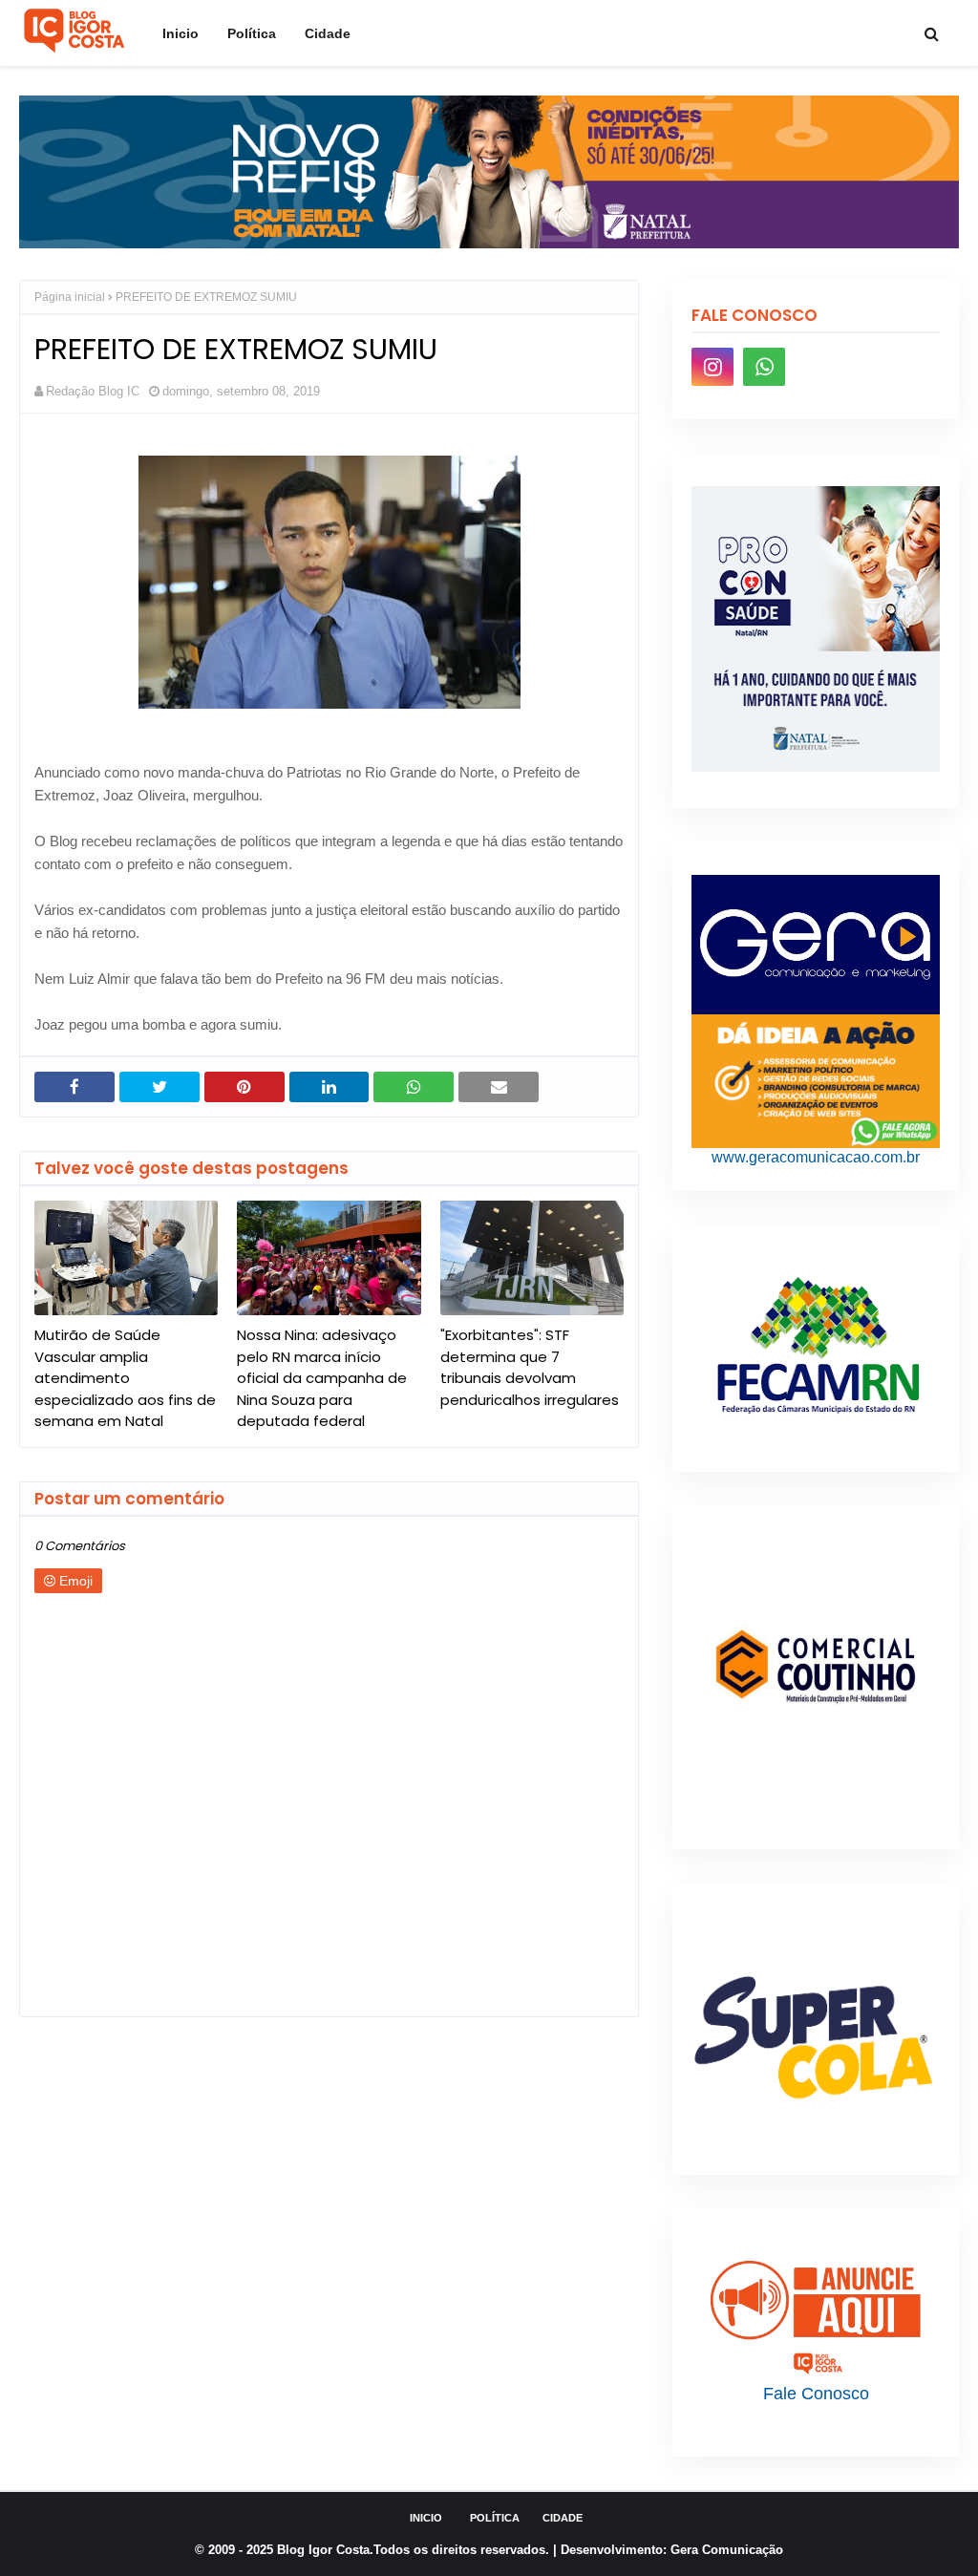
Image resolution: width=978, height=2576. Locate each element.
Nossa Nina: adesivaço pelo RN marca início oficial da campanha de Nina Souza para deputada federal (322, 1378)
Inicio (426, 2518)
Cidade (563, 2518)
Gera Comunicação (727, 2550)
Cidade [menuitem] (328, 33)
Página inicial (70, 297)
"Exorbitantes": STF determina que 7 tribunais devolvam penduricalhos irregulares (530, 1367)
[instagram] (712, 367)
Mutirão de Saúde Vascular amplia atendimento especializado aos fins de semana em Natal (125, 1378)
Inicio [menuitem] (181, 33)
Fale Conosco (816, 2394)
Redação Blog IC (93, 391)
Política (495, 2518)
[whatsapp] (764, 367)
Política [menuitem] (252, 33)
